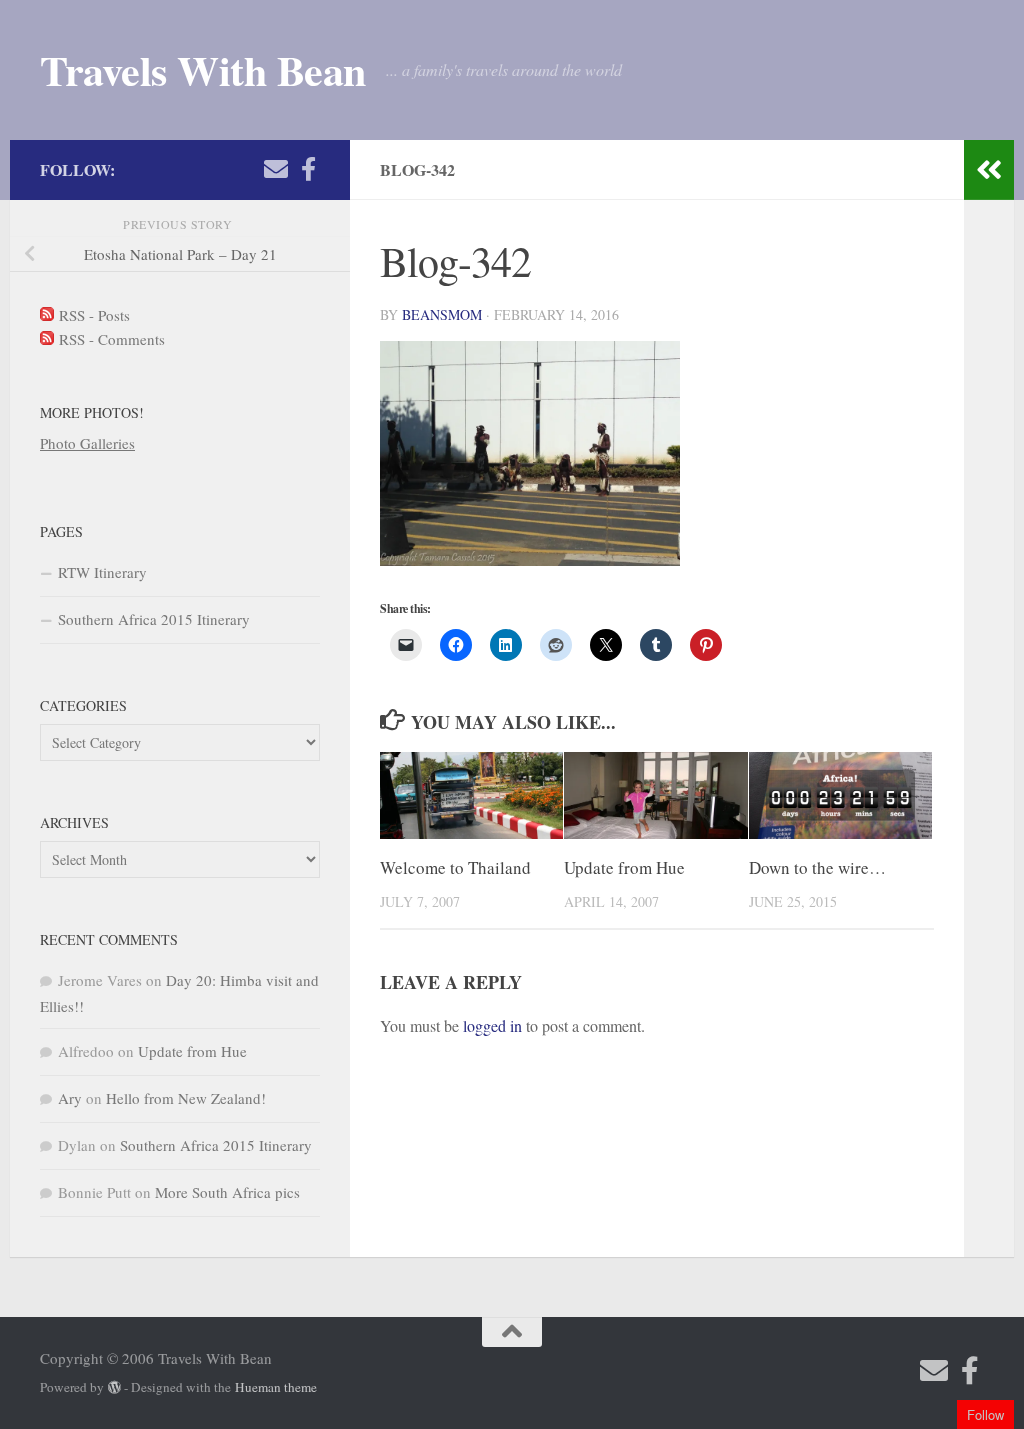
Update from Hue (624, 867)
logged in (492, 1025)
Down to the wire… (817, 867)
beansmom (442, 314)
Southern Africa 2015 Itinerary (154, 619)
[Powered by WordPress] (114, 1387)
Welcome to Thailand (455, 867)
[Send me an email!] (276, 169)
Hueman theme (276, 1387)
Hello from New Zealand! (186, 1098)
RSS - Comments (109, 339)
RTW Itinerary (102, 572)
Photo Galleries (87, 443)
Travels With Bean (203, 70)
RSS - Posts (92, 315)
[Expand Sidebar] (989, 170)
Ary (70, 1098)
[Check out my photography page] (308, 169)
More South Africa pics (227, 1192)
